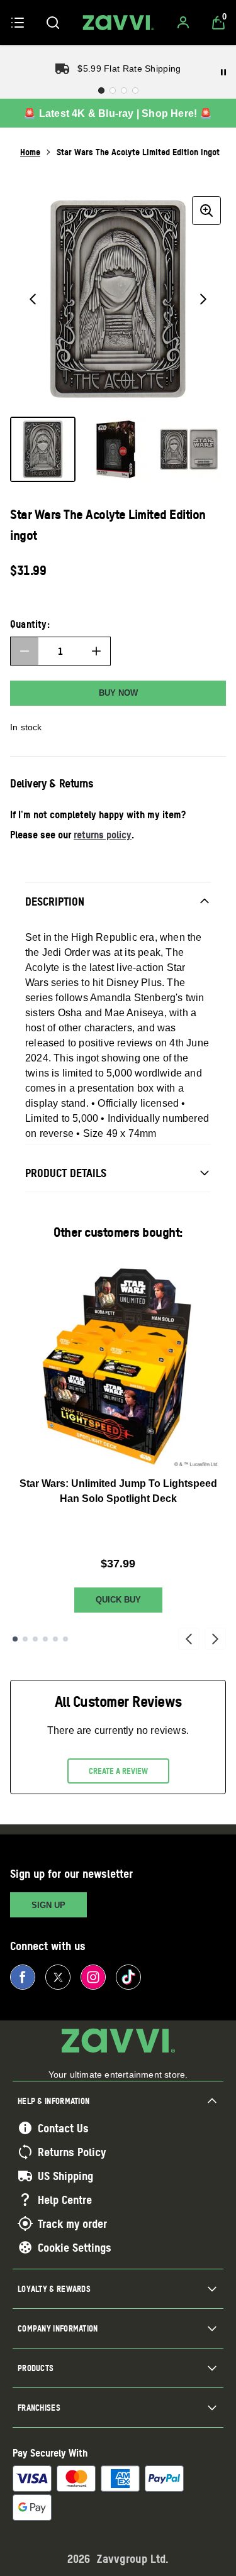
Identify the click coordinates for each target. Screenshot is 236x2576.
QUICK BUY (118, 1600)
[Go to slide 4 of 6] (45, 1639)
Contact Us (63, 2128)
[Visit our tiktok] (128, 1977)
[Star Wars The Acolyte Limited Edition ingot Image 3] (189, 449)
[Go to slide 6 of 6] (65, 1639)
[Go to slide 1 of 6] (15, 1639)
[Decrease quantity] (25, 651)
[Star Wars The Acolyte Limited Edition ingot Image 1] (43, 449)
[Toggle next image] (203, 299)
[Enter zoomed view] (206, 211)
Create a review (118, 1771)
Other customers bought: (118, 1232)
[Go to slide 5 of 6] (55, 1639)
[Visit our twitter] (58, 1977)
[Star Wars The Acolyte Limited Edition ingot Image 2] (116, 449)
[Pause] (223, 72)
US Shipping (65, 2176)
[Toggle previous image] (33, 299)
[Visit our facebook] (23, 1977)
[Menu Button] (18, 23)
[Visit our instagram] (93, 1977)
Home (30, 152)
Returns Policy (72, 2152)
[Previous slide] (189, 1639)
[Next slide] (215, 1639)
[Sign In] (183, 23)
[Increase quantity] (96, 651)
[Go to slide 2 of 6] (25, 1639)
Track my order (72, 2223)
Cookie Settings (75, 2247)
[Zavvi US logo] (118, 23)
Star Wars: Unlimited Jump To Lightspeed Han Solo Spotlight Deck (118, 1491)
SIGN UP (48, 1905)
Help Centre (65, 2200)
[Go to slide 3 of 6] (35, 1639)
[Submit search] (53, 23)
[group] (118, 299)
